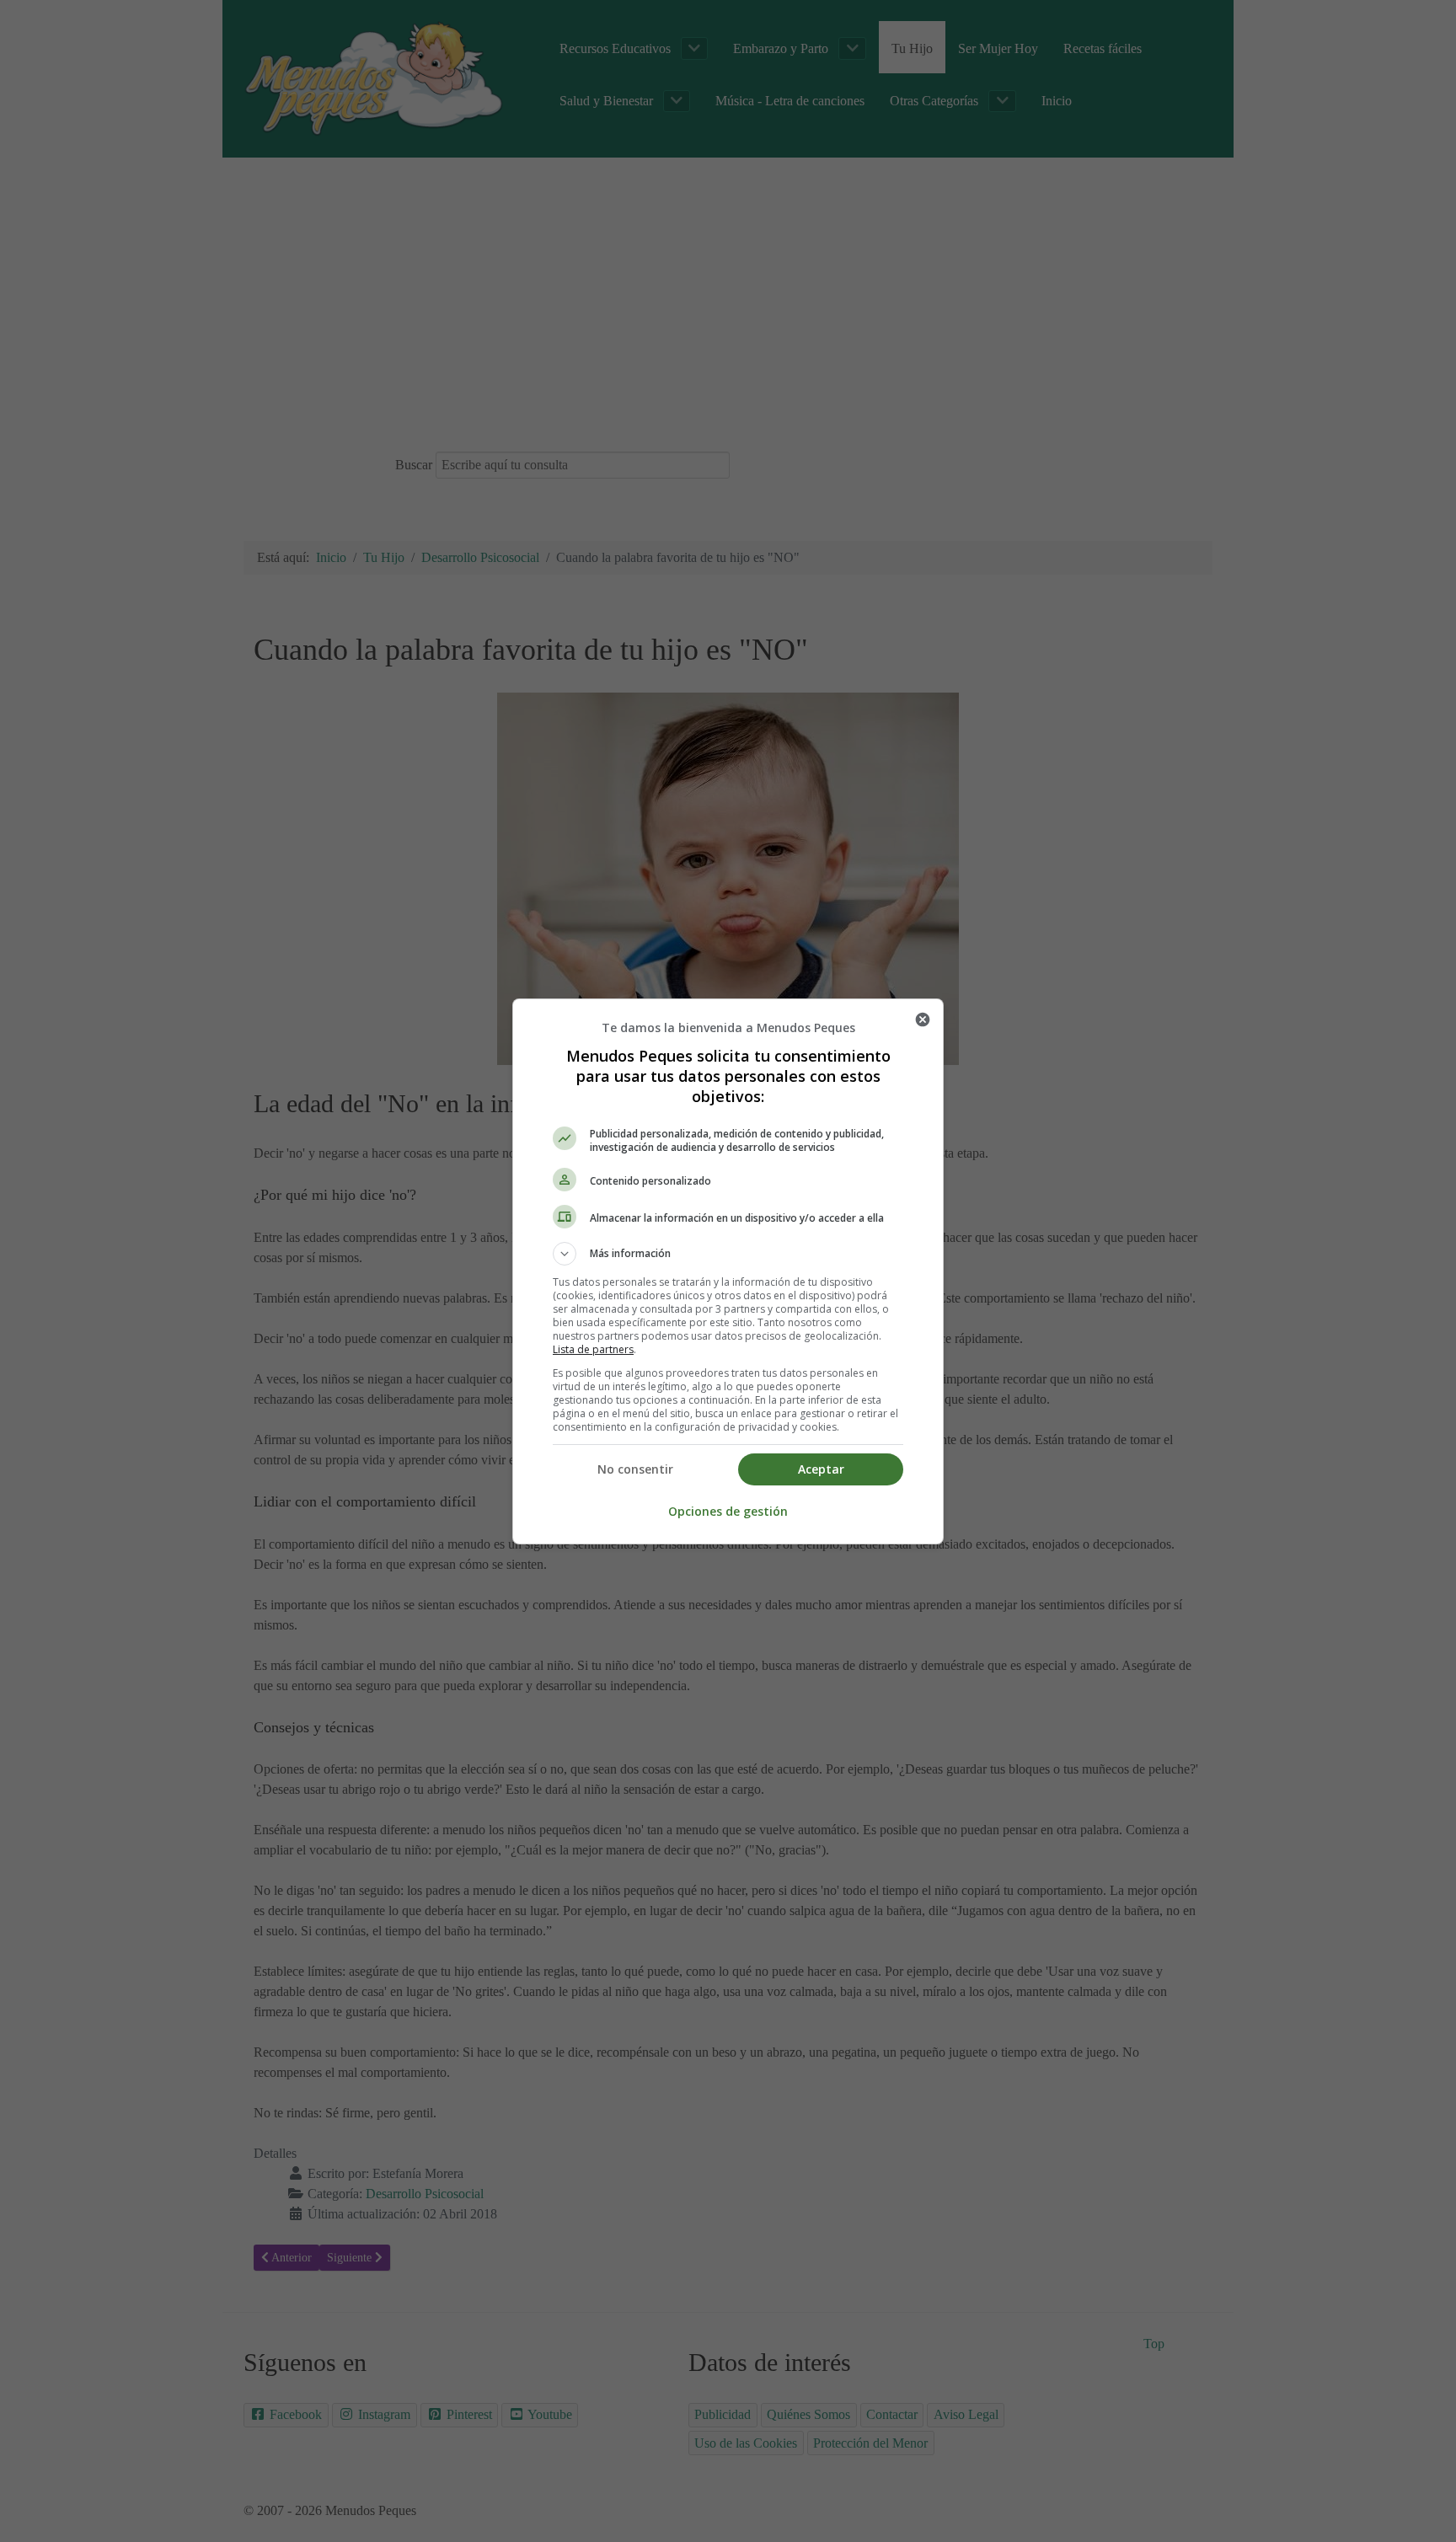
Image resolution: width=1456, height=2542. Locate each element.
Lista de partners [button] (593, 1349)
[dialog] (728, 1271)
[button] (728, 1254)
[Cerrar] (923, 1019)
